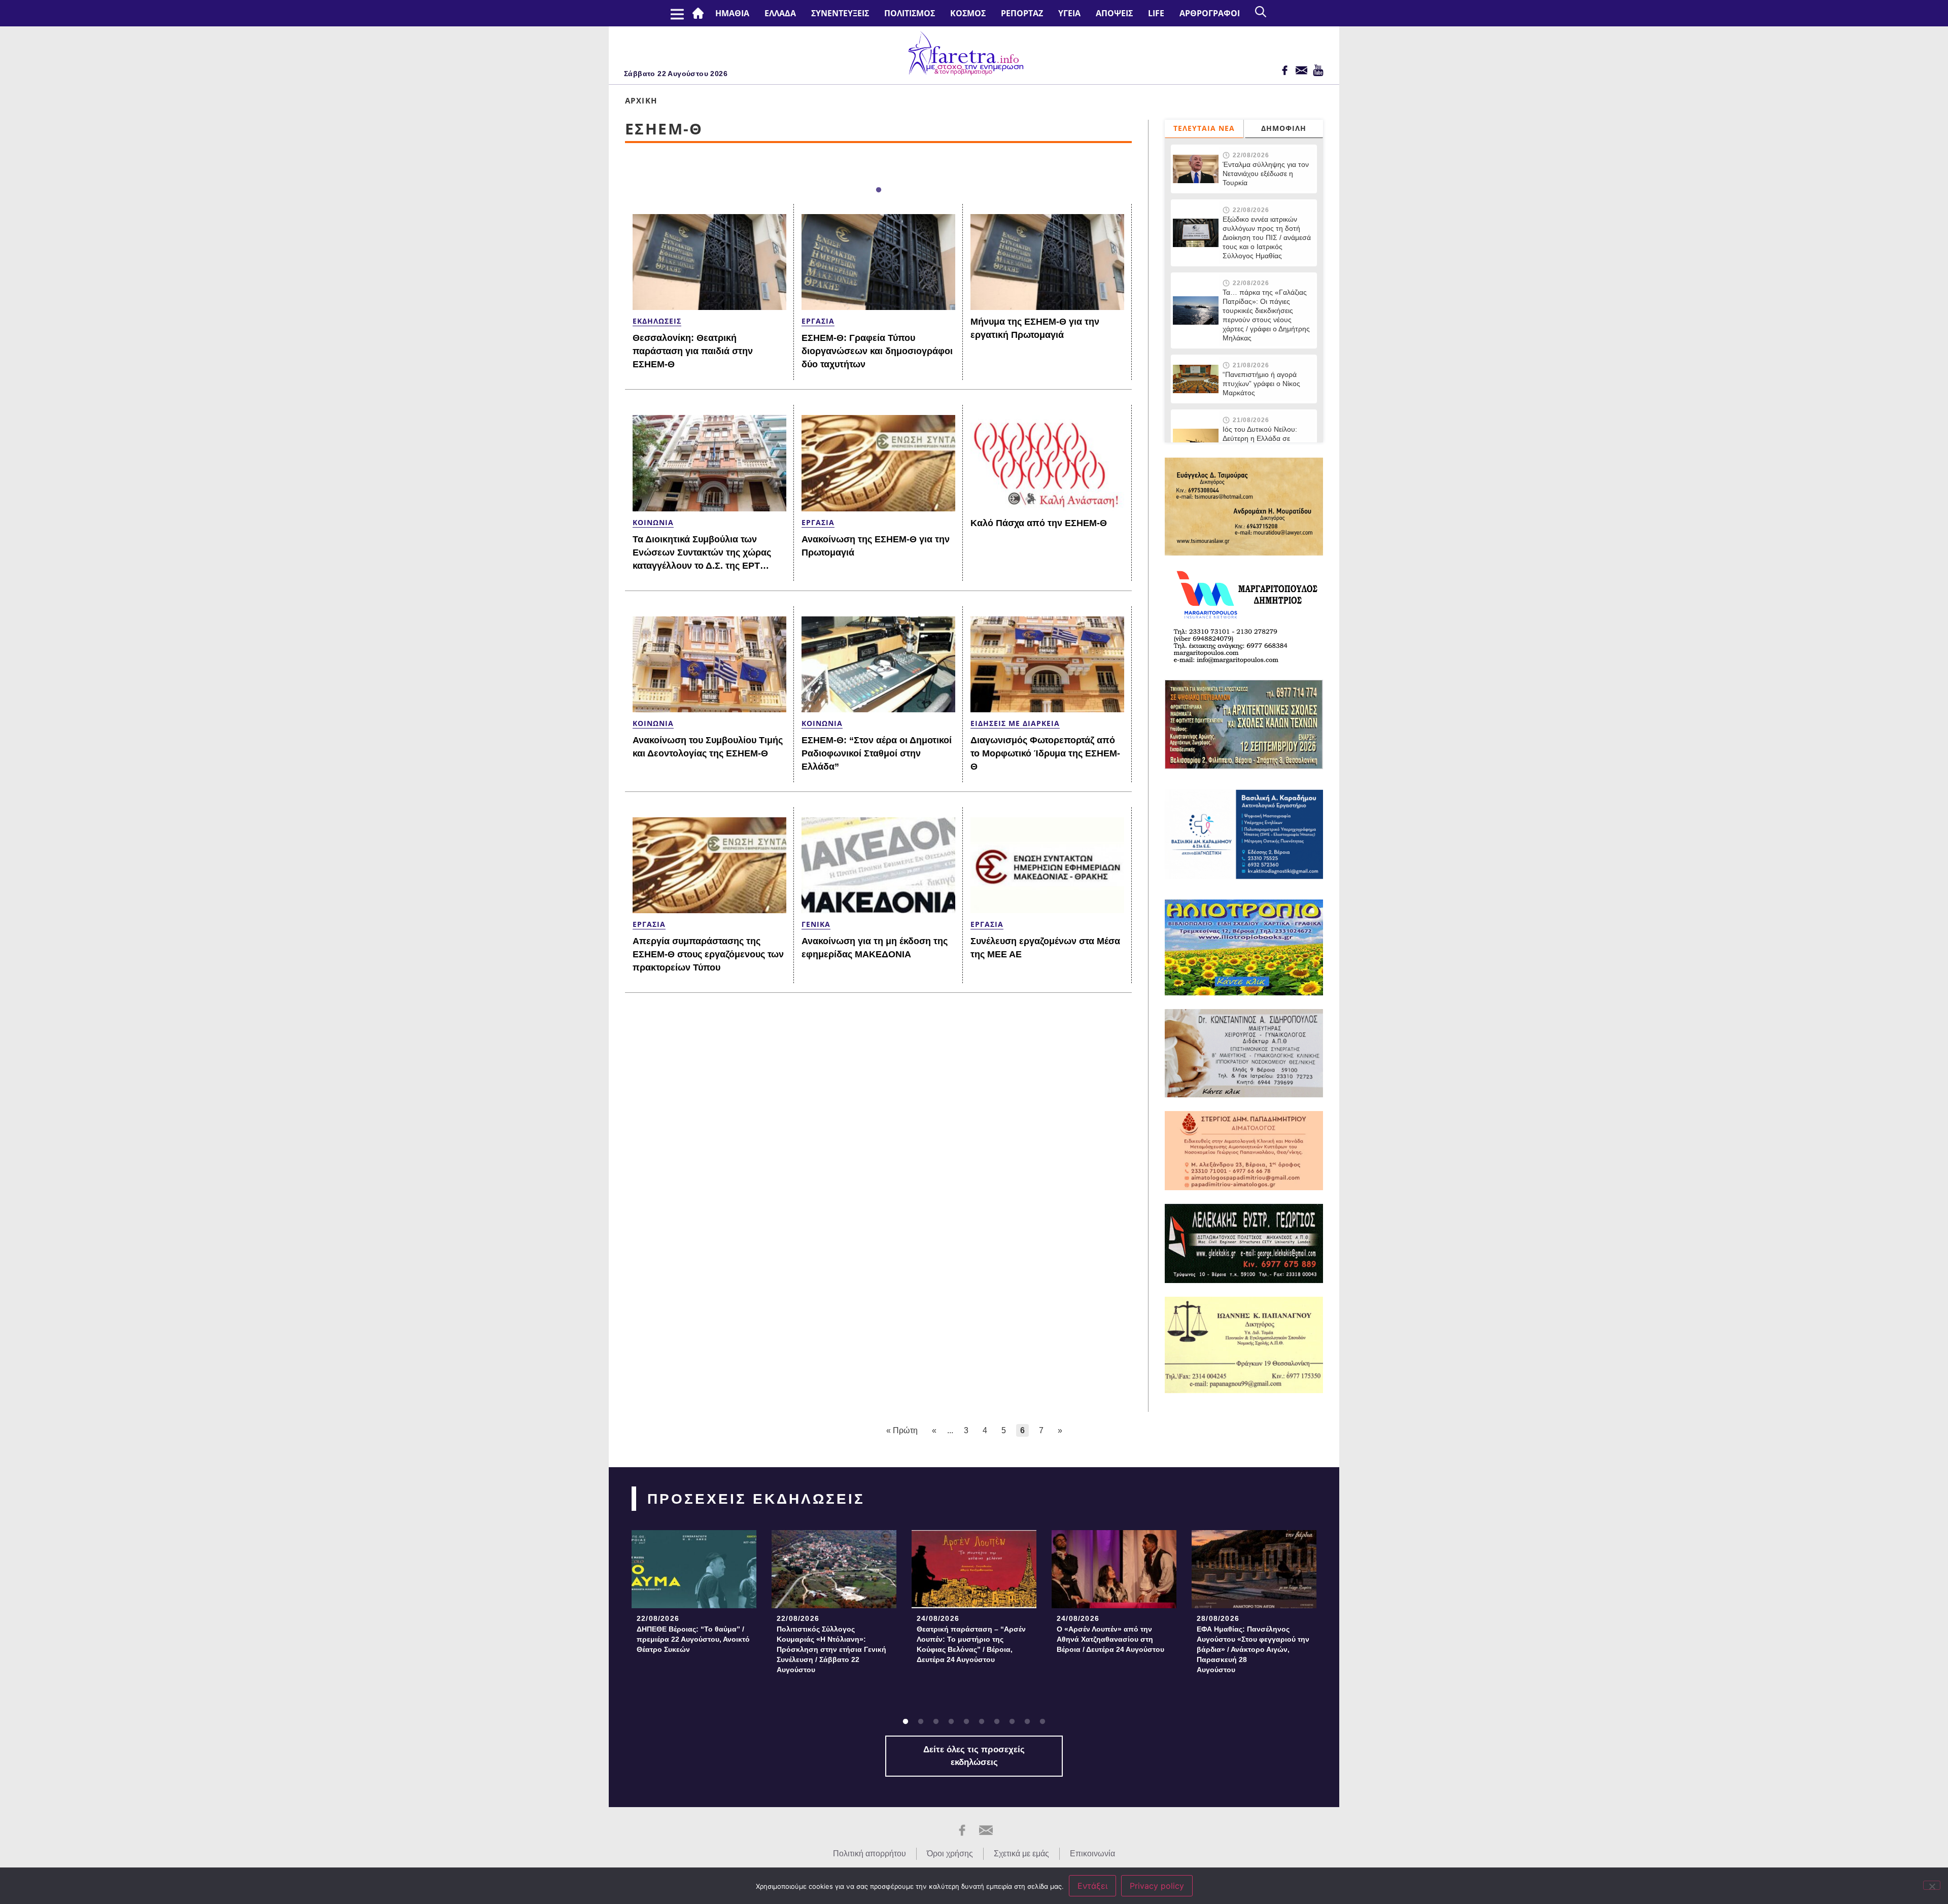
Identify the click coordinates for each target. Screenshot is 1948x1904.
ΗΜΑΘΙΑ (732, 13)
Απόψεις (1114, 13)
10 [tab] (1042, 1722)
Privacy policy (1157, 1886)
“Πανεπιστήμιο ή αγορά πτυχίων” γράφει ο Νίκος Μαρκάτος (1261, 384)
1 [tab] (879, 190)
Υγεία (1069, 13)
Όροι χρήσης (950, 1854)
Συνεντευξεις (840, 13)
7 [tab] (997, 1722)
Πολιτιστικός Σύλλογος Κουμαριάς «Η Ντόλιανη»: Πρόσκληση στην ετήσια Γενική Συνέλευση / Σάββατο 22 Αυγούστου (831, 1649)
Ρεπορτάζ (1022, 13)
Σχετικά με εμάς (1021, 1854)
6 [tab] (982, 1722)
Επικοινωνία (1092, 1854)
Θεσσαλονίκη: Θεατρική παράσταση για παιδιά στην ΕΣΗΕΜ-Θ (693, 351)
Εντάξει (1092, 1886)
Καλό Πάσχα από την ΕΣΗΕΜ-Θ (1039, 523)
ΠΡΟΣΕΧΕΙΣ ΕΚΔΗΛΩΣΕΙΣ (756, 1499)
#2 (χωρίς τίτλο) (700, 13)
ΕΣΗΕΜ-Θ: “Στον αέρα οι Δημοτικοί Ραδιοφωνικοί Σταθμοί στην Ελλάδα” (877, 753)
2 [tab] (921, 1722)
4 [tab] (951, 1722)
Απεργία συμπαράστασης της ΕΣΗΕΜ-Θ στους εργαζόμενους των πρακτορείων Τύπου (708, 954)
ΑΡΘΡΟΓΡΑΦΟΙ (1210, 13)
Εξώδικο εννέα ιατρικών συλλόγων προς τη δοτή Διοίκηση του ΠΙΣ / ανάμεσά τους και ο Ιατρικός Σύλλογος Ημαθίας (1267, 237)
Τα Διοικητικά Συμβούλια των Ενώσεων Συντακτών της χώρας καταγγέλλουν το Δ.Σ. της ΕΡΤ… (702, 552)
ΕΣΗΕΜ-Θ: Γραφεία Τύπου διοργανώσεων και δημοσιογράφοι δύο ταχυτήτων (877, 351)
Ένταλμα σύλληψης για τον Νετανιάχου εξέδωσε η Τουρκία (1266, 174)
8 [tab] (1012, 1722)
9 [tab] (1027, 1722)
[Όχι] (1932, 1885)
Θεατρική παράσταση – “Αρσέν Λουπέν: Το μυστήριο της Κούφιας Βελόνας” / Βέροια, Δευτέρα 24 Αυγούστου (971, 1644)
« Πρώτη (902, 1430)
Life (1156, 13)
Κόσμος (968, 13)
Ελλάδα (780, 13)
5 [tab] (966, 1722)
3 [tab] (936, 1722)
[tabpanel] (694, 1595)
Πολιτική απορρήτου (869, 1854)
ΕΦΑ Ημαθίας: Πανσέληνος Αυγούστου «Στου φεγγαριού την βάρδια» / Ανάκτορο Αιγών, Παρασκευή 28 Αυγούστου (1253, 1649)
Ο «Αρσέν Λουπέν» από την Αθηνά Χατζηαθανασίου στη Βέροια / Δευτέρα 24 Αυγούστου (1110, 1639)
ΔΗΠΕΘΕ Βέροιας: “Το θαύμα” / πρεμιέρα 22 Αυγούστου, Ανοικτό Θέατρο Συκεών (693, 1639)
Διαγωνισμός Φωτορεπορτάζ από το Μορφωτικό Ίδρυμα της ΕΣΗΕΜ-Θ (1045, 753)
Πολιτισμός (910, 13)
